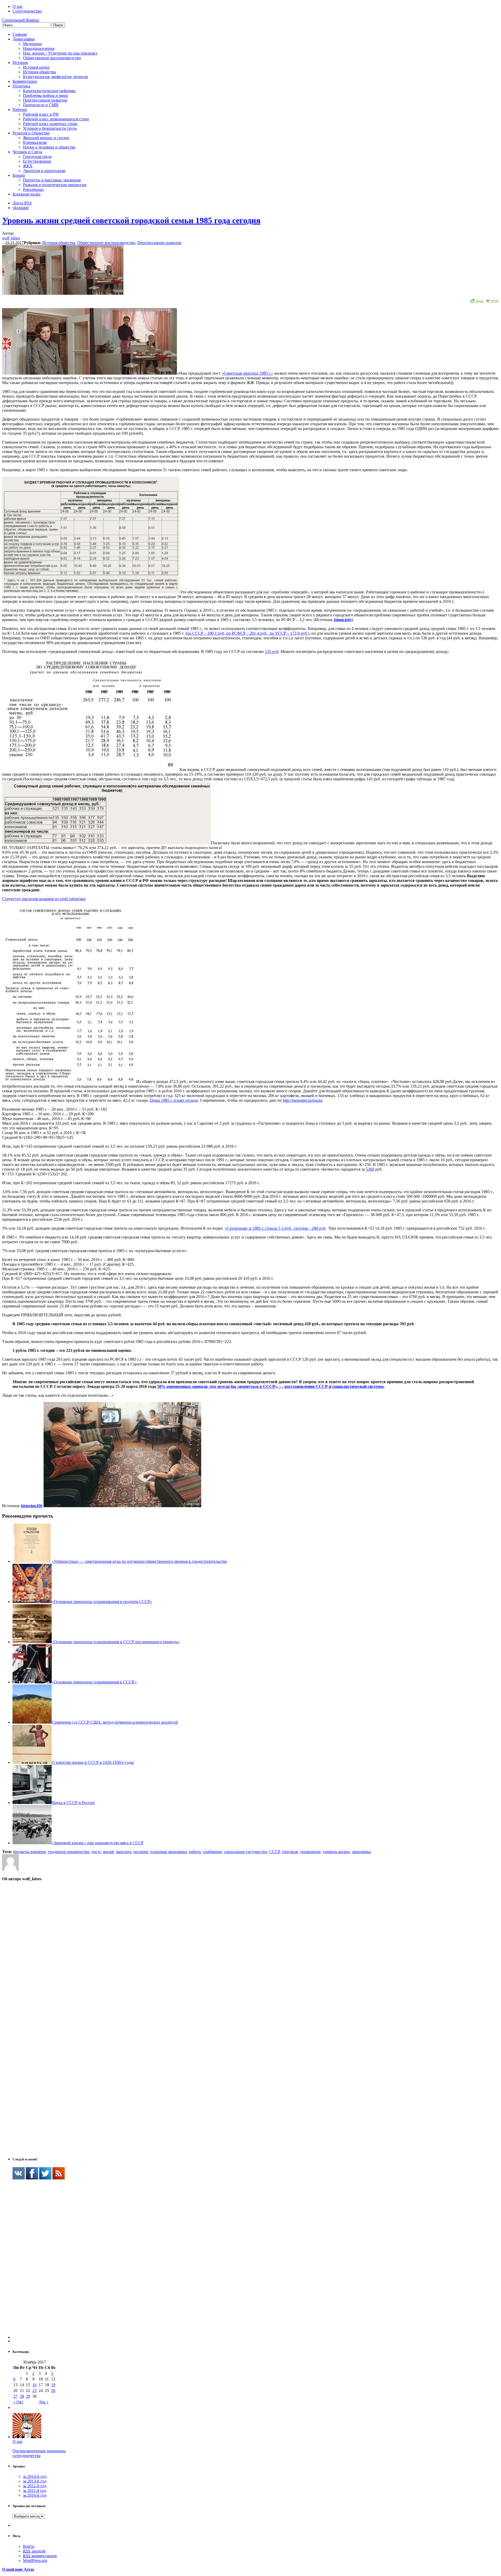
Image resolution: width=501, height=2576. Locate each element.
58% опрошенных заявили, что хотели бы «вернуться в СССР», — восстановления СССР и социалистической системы (270, 1386)
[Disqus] (250, 1952)
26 (53, 2391)
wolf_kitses (11, 238)
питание (141, 1852)
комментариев (40, 2556)
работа (195, 1852)
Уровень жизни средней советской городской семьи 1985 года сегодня (131, 220)
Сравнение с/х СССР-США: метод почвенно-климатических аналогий (115, 1722)
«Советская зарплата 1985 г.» (247, 373)
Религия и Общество (31, 133)
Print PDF (487, 301)
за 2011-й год (35, 2490)
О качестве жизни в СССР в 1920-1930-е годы (93, 1762)
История (20, 63)
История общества (39, 72)
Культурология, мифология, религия (55, 77)
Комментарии (25, 81)
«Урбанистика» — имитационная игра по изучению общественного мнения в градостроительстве (139, 1561)
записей (34, 2551)
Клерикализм (35, 142)
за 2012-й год (35, 2486)
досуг (96, 1852)
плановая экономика (169, 1852)
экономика (361, 1852)
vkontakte (21, 208)
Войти (29, 2546)
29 (28, 2396)
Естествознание (37, 161)
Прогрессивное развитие (45, 100)
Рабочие (20, 110)
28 (22, 2396)
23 (34, 2391)
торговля (290, 1852)
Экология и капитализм (44, 171)
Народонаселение (39, 48)
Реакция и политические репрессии (55, 185)
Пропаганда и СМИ (41, 105)
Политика (21, 86)
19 (53, 2385)
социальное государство (246, 1852)
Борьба (19, 175)
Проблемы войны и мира (45, 95)
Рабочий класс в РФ (41, 114)
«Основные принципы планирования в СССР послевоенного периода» (116, 1642)
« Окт (18, 2402)
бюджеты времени (29, 1852)
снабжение (212, 1852)
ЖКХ (28, 166)
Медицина (32, 44)
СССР (275, 1852)
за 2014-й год (35, 2476)
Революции (33, 189)
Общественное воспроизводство (52, 58)
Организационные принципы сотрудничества (39, 2453)
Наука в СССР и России (73, 1803)
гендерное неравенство (68, 1852)
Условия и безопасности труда (50, 128)
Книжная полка (26, 194)
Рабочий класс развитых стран (50, 124)
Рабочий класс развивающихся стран (56, 119)
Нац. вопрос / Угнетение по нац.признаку (60, 53)
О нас (18, 6)
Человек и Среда (27, 152)
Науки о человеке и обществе (49, 147)
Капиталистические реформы (49, 91)
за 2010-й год (35, 2495)
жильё (108, 1852)
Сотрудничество (27, 11)
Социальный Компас (21, 20)
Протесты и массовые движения (52, 180)
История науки (36, 67)
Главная (20, 34)
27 (15, 2396)
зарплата (124, 1852)
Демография (23, 39)
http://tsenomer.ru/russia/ (303, 1100)
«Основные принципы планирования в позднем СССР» (102, 1602)
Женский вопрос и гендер (46, 138)
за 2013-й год (35, 2481)
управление (310, 1852)
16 (34, 2385)
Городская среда (37, 157)
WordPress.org (35, 2560)
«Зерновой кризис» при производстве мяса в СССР (98, 1843)
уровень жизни (336, 1852)
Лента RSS (22, 203)
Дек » (44, 2402)
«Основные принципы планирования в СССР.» (94, 1682)
